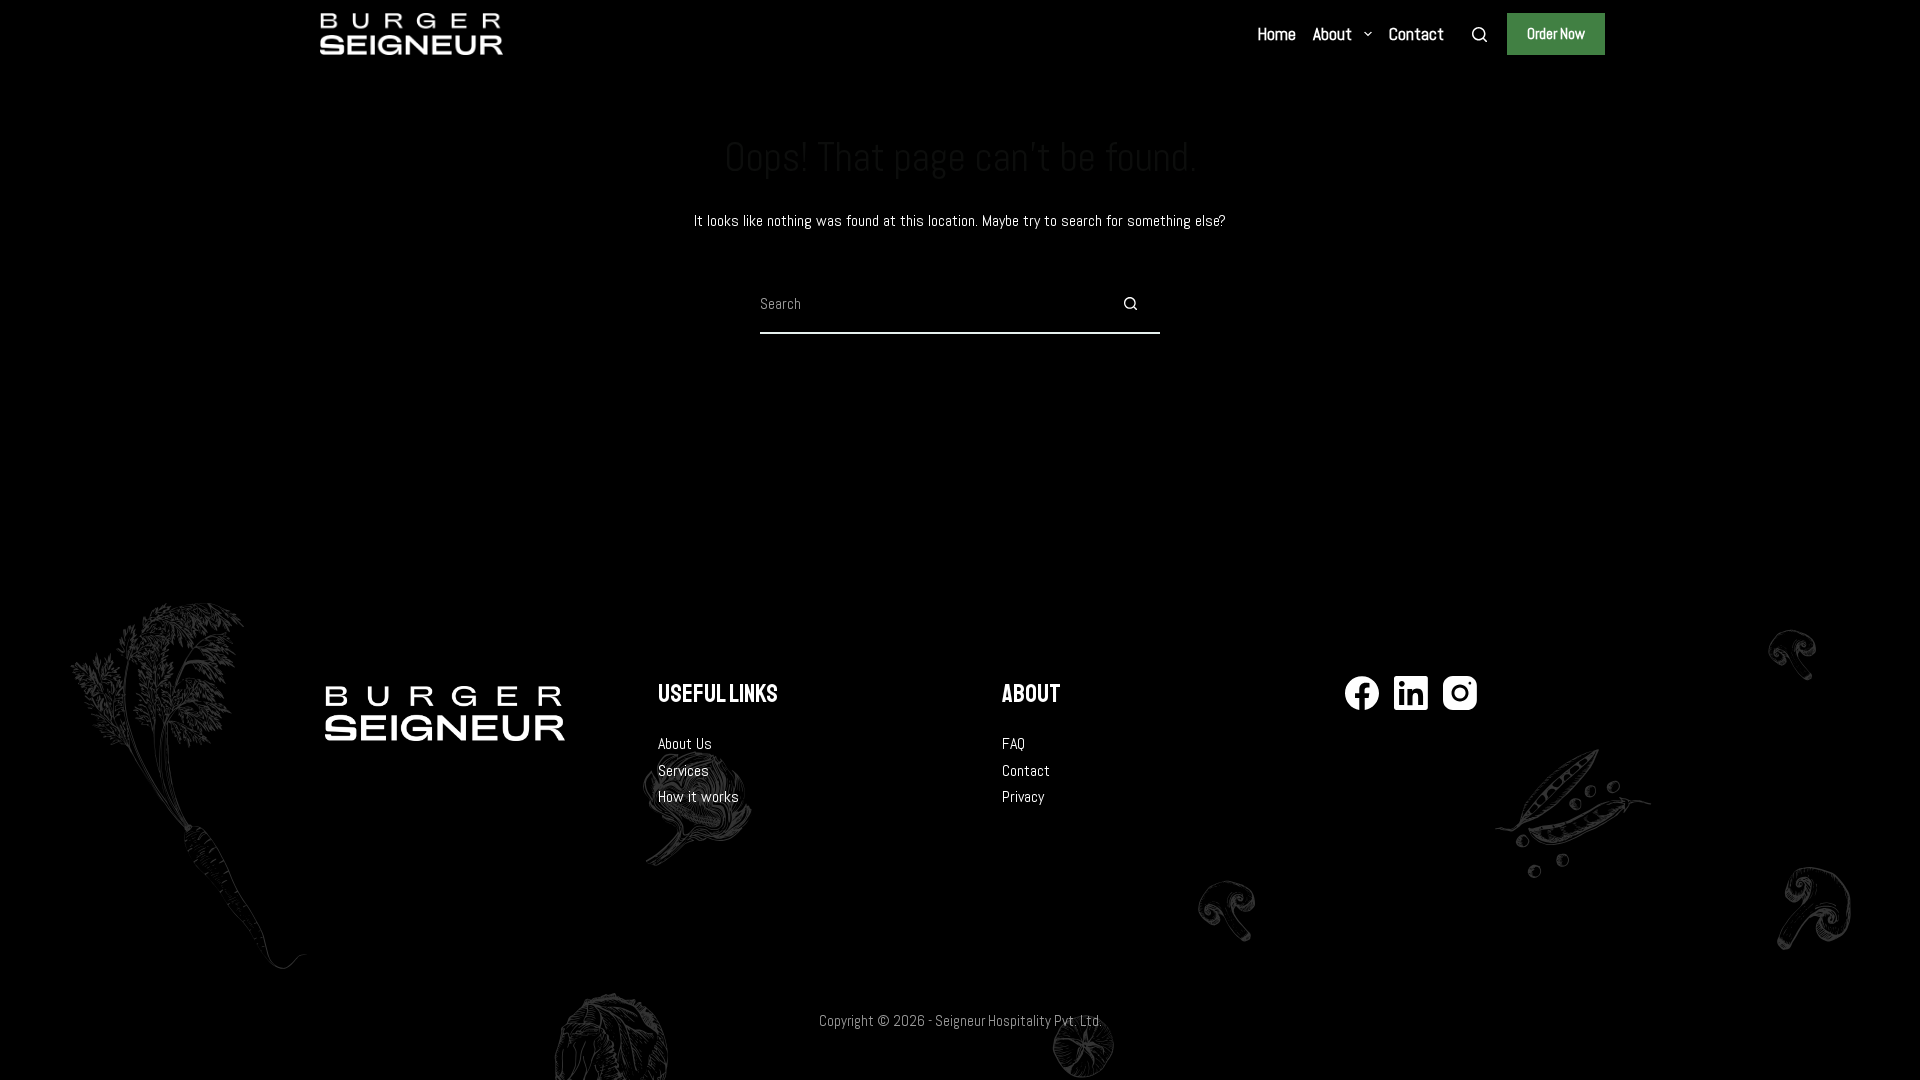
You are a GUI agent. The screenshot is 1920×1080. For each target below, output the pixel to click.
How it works (698, 796)
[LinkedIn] (1411, 693)
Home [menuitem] (1277, 34)
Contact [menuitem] (1416, 34)
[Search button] (1130, 304)
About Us (685, 743)
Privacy (1023, 796)
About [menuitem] (1332, 34)
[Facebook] (1362, 693)
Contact (1026, 770)
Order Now (1556, 33)
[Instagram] (1460, 693)
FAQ (1013, 743)
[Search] (1479, 34)
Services (683, 770)
